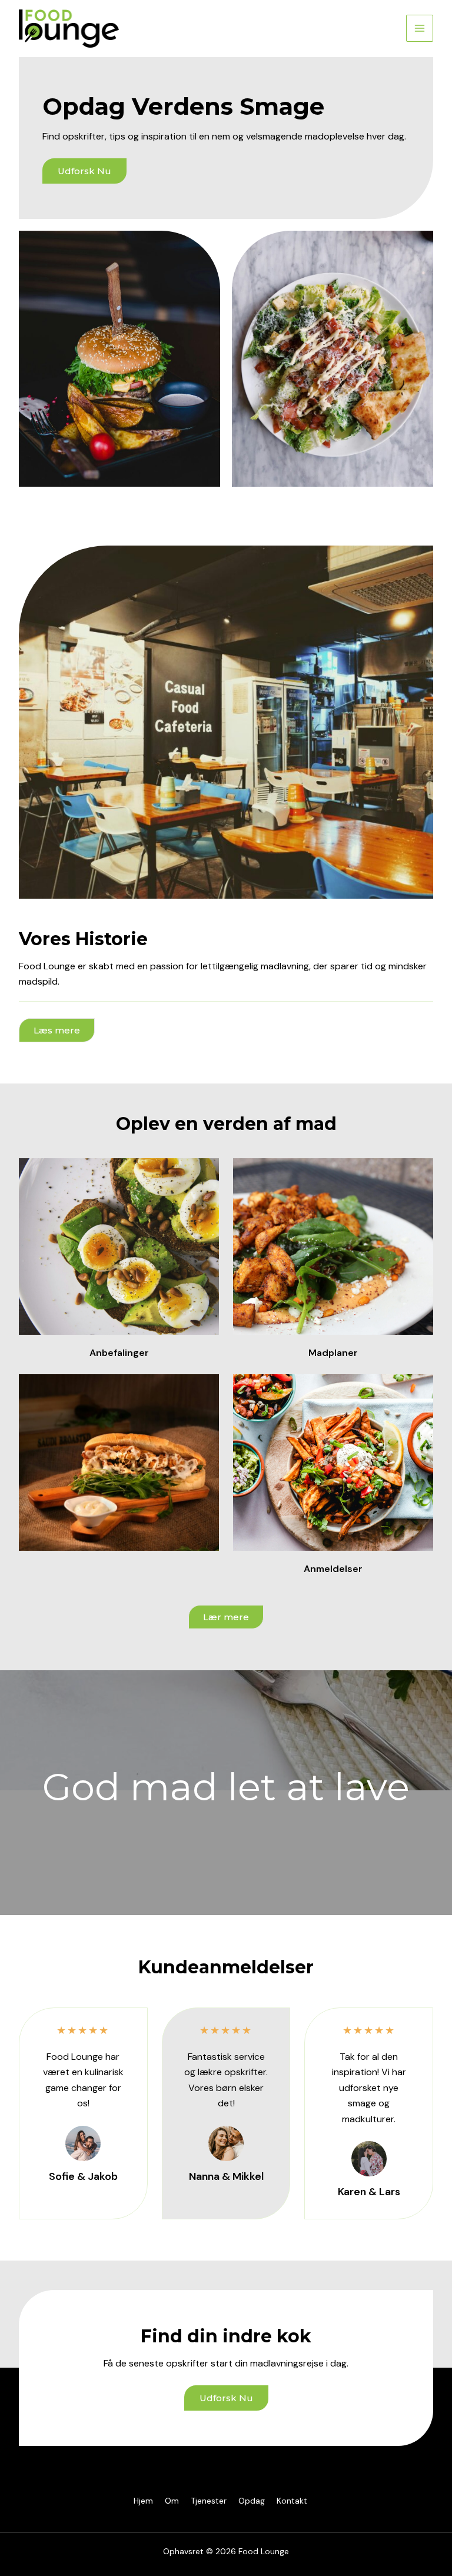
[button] (57, 1030)
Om (172, 2501)
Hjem (143, 2501)
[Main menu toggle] (420, 28)
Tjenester (209, 2501)
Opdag (252, 2501)
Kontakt (292, 2501)
